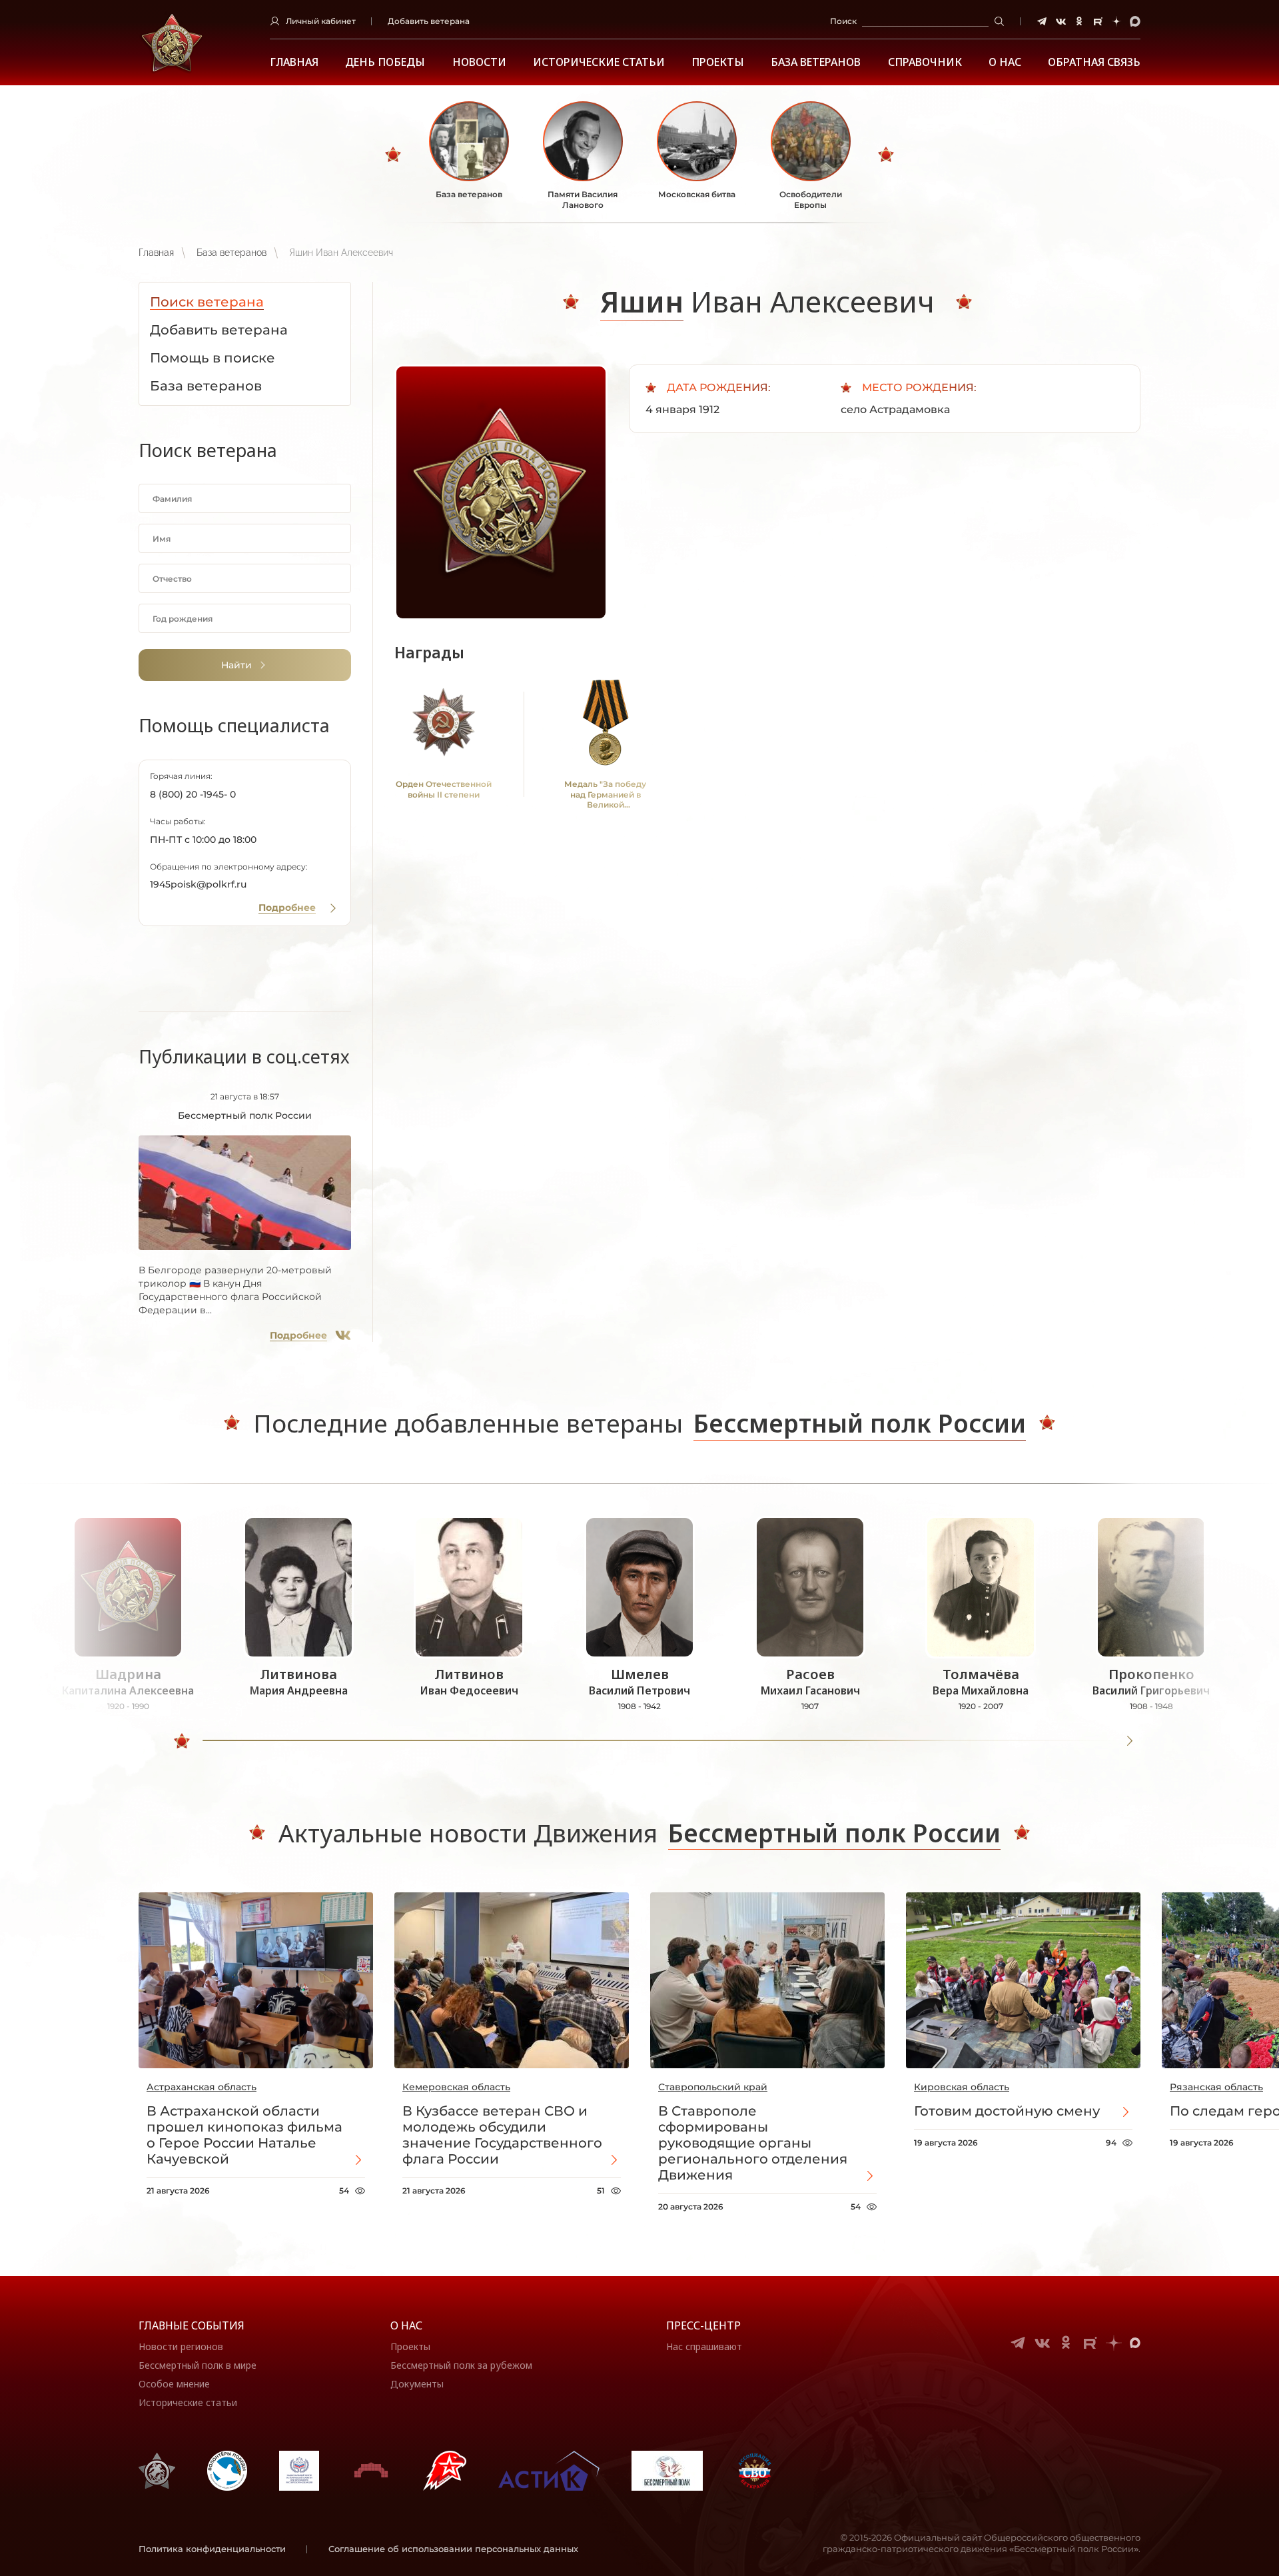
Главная (294, 62)
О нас (406, 2325)
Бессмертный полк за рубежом (461, 2365)
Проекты (718, 62)
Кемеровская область (456, 2087)
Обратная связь (1094, 62)
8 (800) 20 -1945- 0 (193, 794)
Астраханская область (202, 2087)
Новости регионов (181, 2346)
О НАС (1005, 62)
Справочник (925, 62)
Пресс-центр (703, 2325)
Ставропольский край (713, 2087)
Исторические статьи (599, 62)
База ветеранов (816, 62)
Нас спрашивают (704, 2346)
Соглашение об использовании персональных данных (453, 2549)
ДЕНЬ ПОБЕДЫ (385, 62)
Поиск (843, 21)
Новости (479, 62)
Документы (417, 2384)
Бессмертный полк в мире (198, 2365)
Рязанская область (1216, 2087)
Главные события (192, 2325)
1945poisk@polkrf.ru (198, 884)
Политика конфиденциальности (212, 2549)
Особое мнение (174, 2384)
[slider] (182, 1741)
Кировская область (962, 2087)
